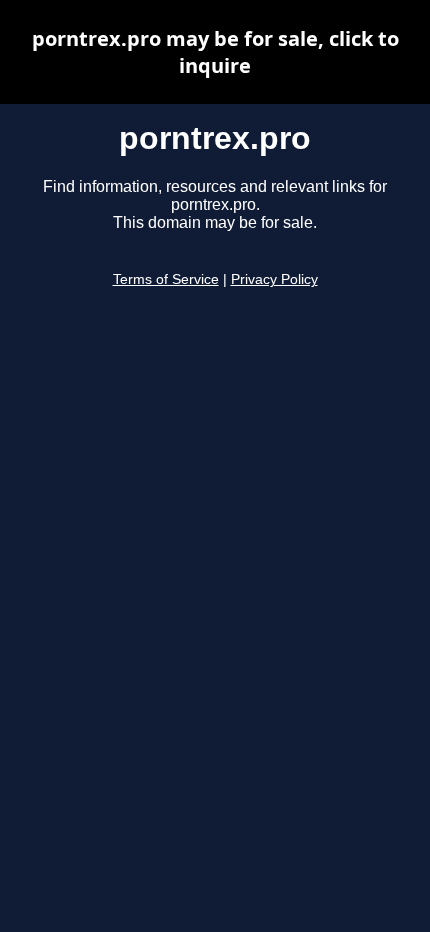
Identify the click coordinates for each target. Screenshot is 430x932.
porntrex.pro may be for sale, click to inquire (215, 52)
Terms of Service (166, 279)
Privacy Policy (274, 279)
